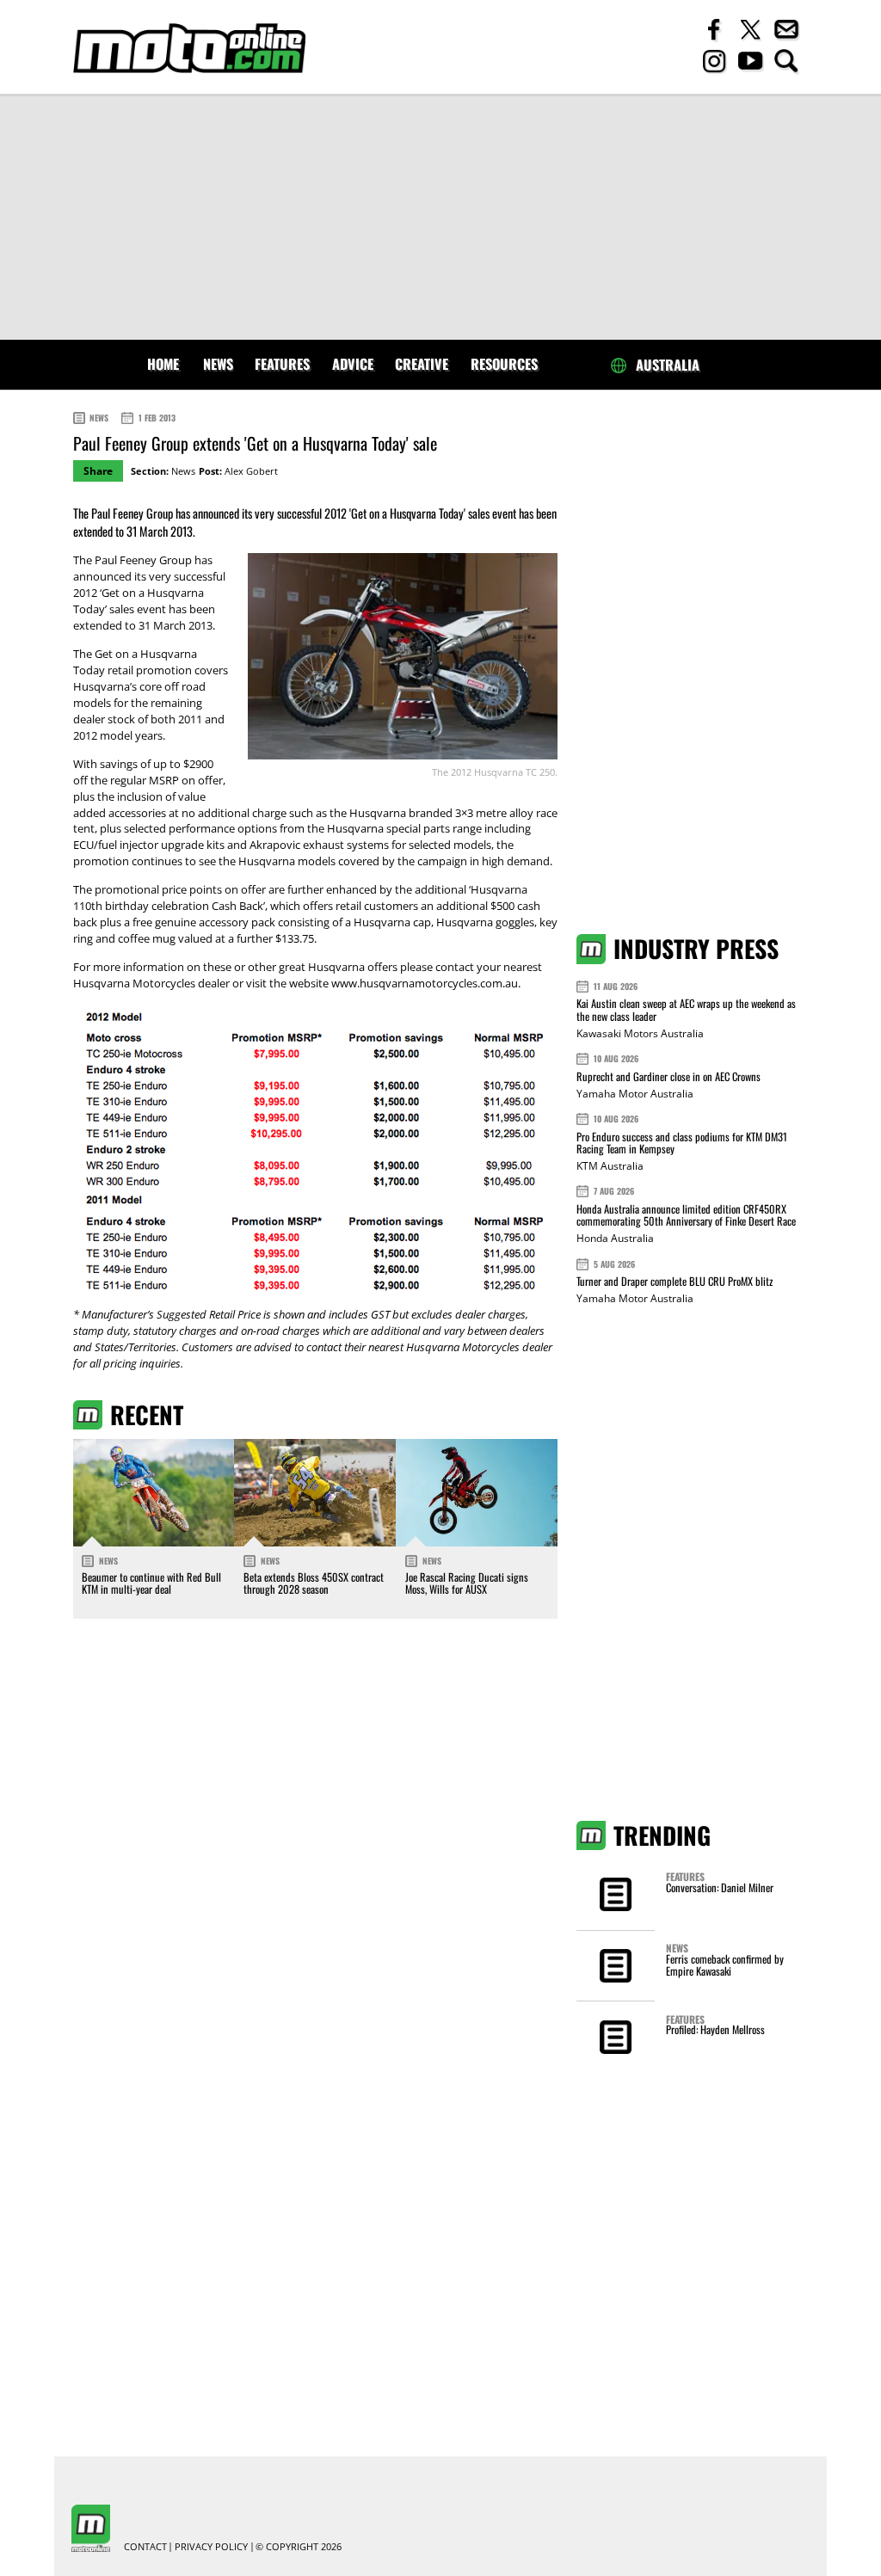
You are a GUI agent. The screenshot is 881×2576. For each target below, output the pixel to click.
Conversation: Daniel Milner (720, 1887)
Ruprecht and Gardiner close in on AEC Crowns (668, 1076)
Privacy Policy (211, 2547)
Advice (353, 364)
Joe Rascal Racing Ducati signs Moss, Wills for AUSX (467, 1583)
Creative (422, 364)
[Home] (189, 49)
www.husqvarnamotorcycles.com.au (425, 984)
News (218, 364)
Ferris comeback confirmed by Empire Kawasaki (725, 1965)
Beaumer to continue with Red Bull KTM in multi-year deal (151, 1583)
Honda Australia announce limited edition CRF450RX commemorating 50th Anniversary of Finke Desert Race (686, 1215)
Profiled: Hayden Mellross (715, 2029)
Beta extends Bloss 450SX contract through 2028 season (314, 1583)
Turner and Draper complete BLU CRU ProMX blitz (675, 1281)
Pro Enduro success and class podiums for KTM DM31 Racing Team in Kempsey (682, 1143)
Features (282, 364)
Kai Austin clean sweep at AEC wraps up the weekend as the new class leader (686, 1009)
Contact (145, 2547)
